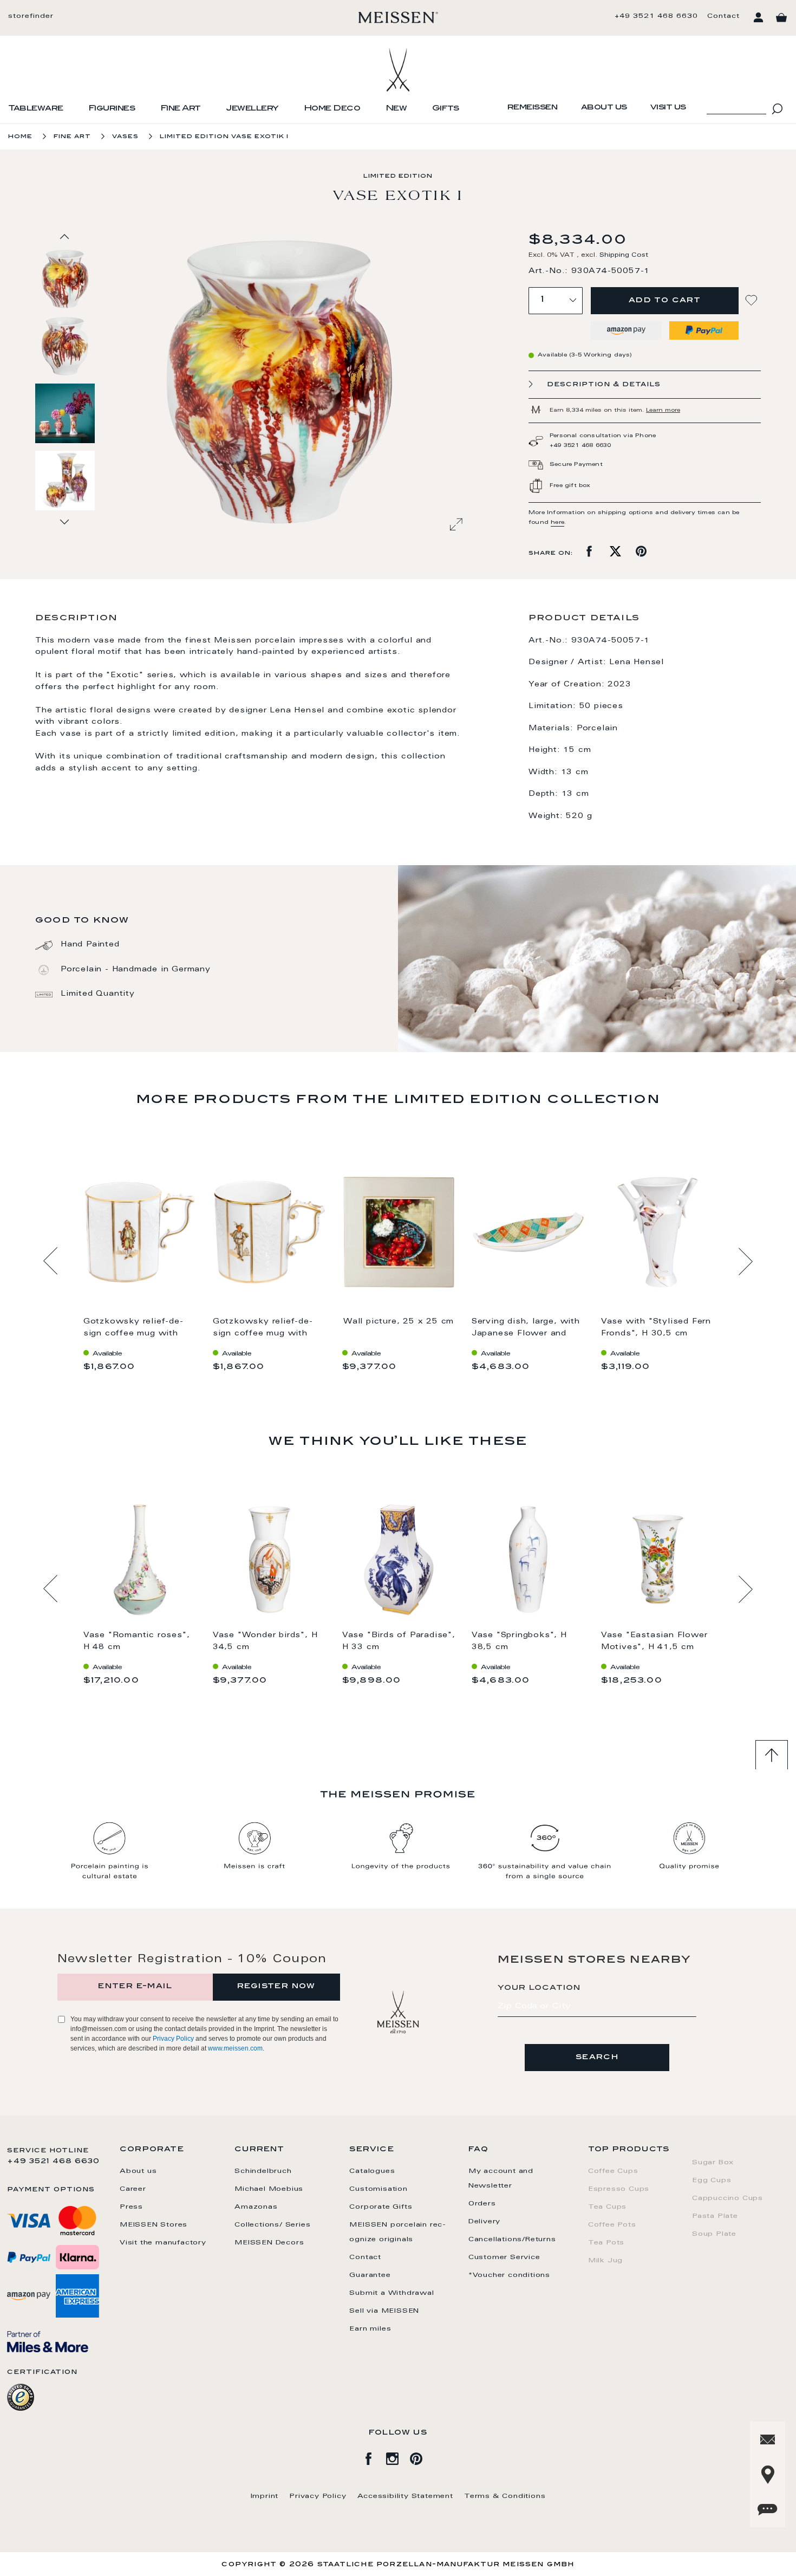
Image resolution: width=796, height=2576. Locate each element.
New (396, 109)
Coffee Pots (612, 2225)
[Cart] (781, 18)
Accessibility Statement (405, 2496)
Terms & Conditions (505, 2496)
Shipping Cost (624, 255)
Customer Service (504, 2257)
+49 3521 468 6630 (656, 16)
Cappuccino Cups (728, 2198)
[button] (66, 346)
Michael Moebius (269, 2189)
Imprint (265, 2496)
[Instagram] (398, 2457)
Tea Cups (607, 2207)
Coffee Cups (613, 2171)
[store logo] (398, 17)
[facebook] (374, 2457)
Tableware (36, 109)
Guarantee (370, 2275)
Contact (723, 16)
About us (604, 108)
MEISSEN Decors (269, 2243)
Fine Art (181, 109)
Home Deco (332, 109)
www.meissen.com (235, 2048)
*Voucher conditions (509, 2275)
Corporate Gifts (381, 2207)
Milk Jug (605, 2261)
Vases (125, 137)
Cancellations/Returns (512, 2240)
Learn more (663, 411)
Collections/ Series (272, 2225)
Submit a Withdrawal (392, 2293)
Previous (51, 1261)
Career (133, 2189)
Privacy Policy (173, 2039)
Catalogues (372, 2171)
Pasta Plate (715, 2216)
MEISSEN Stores (154, 2225)
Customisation (378, 2189)
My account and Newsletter (501, 2179)
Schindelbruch (263, 2171)
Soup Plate (714, 2234)
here (557, 523)
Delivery (484, 2222)
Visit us (668, 108)
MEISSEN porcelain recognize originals (397, 2232)
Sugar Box (713, 2163)
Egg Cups (712, 2181)
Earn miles (370, 2329)
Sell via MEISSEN (384, 2311)
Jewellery (252, 109)
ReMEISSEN (533, 108)
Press (131, 2207)
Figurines (112, 109)
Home (20, 137)
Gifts (446, 109)
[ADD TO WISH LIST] (753, 300)
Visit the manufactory (163, 2243)
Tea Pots (606, 2243)
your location (539, 1988)
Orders (482, 2204)
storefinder (31, 16)
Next (745, 1261)
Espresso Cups (619, 2189)
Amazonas (256, 2207)
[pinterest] (422, 2457)
